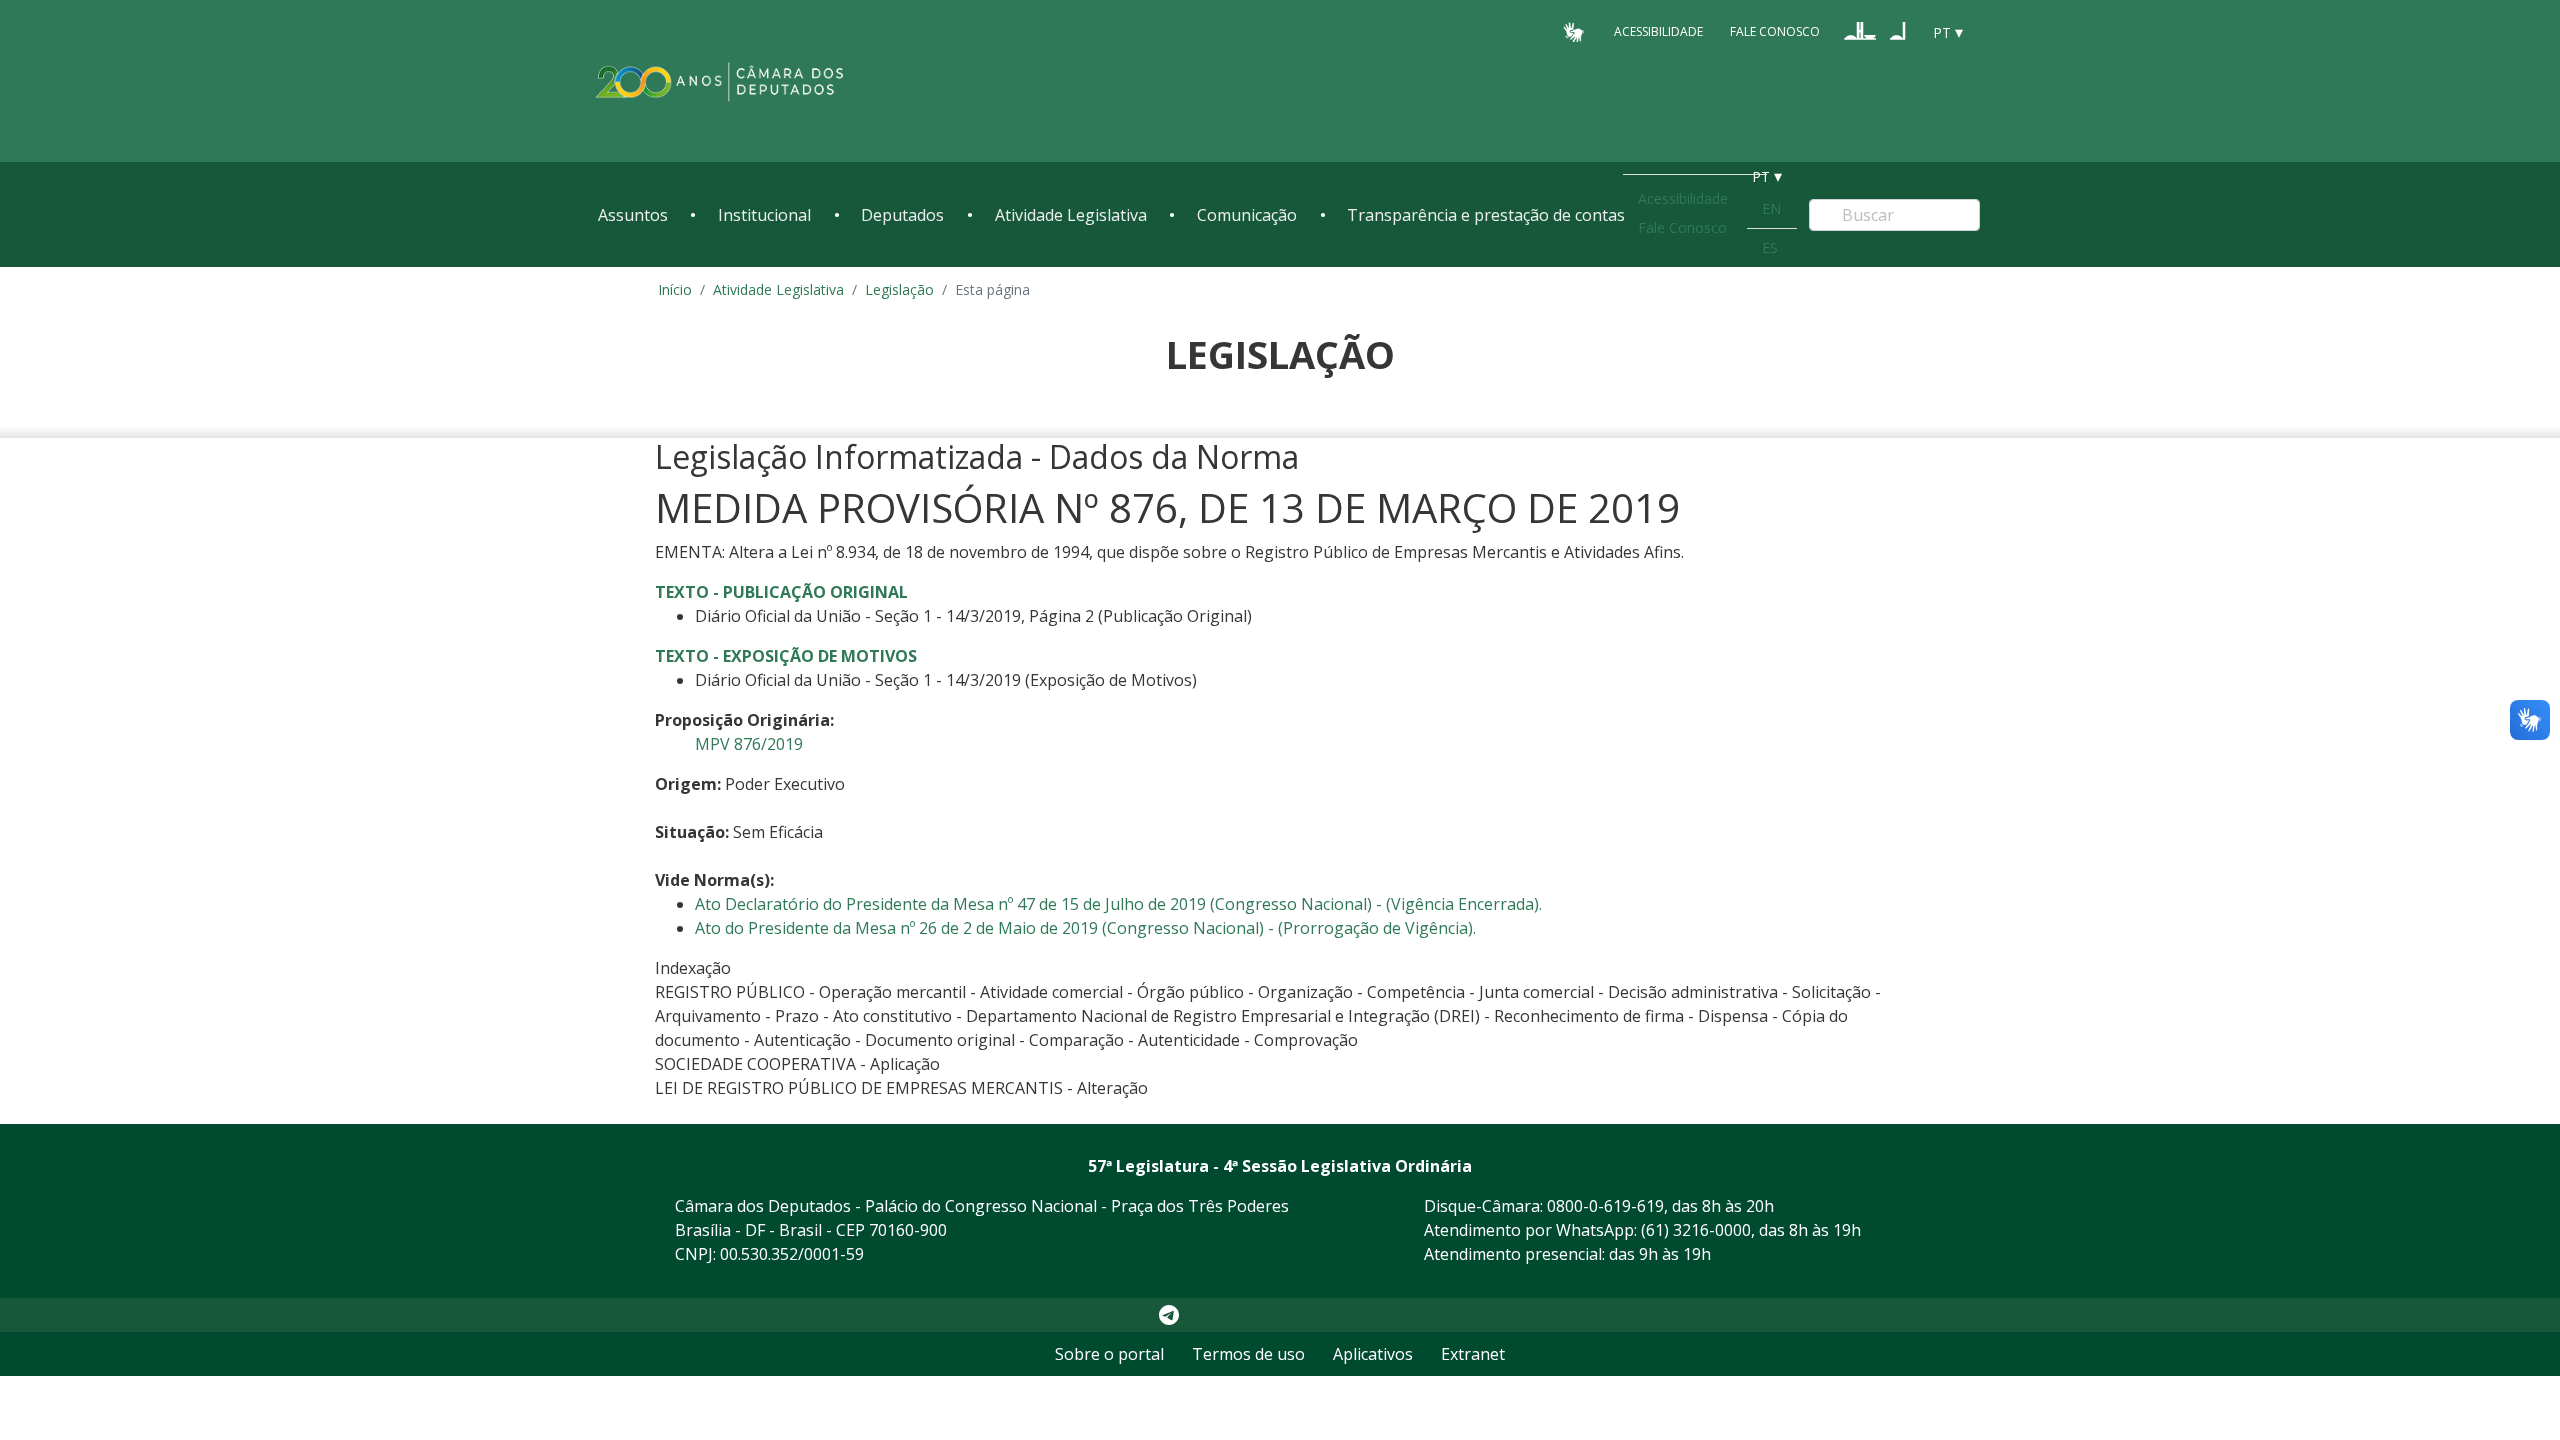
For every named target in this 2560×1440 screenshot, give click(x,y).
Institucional (764, 215)
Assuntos (633, 215)
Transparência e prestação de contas (1486, 215)
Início (675, 289)
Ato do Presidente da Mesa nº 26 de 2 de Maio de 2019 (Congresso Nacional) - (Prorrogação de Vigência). (1085, 928)
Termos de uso (1248, 1354)
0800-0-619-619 (1605, 1206)
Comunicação (1247, 215)
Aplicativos (1373, 1354)
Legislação (899, 289)
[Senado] (1898, 31)
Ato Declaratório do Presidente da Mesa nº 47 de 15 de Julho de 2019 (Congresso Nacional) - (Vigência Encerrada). (1118, 904)
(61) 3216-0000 (1696, 1230)
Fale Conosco (1775, 31)
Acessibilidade (1658, 31)
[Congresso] (1860, 31)
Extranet (1473, 1354)
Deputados (902, 215)
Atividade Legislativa (1071, 215)
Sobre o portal (1109, 1354)
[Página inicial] (720, 81)
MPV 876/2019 (749, 744)
